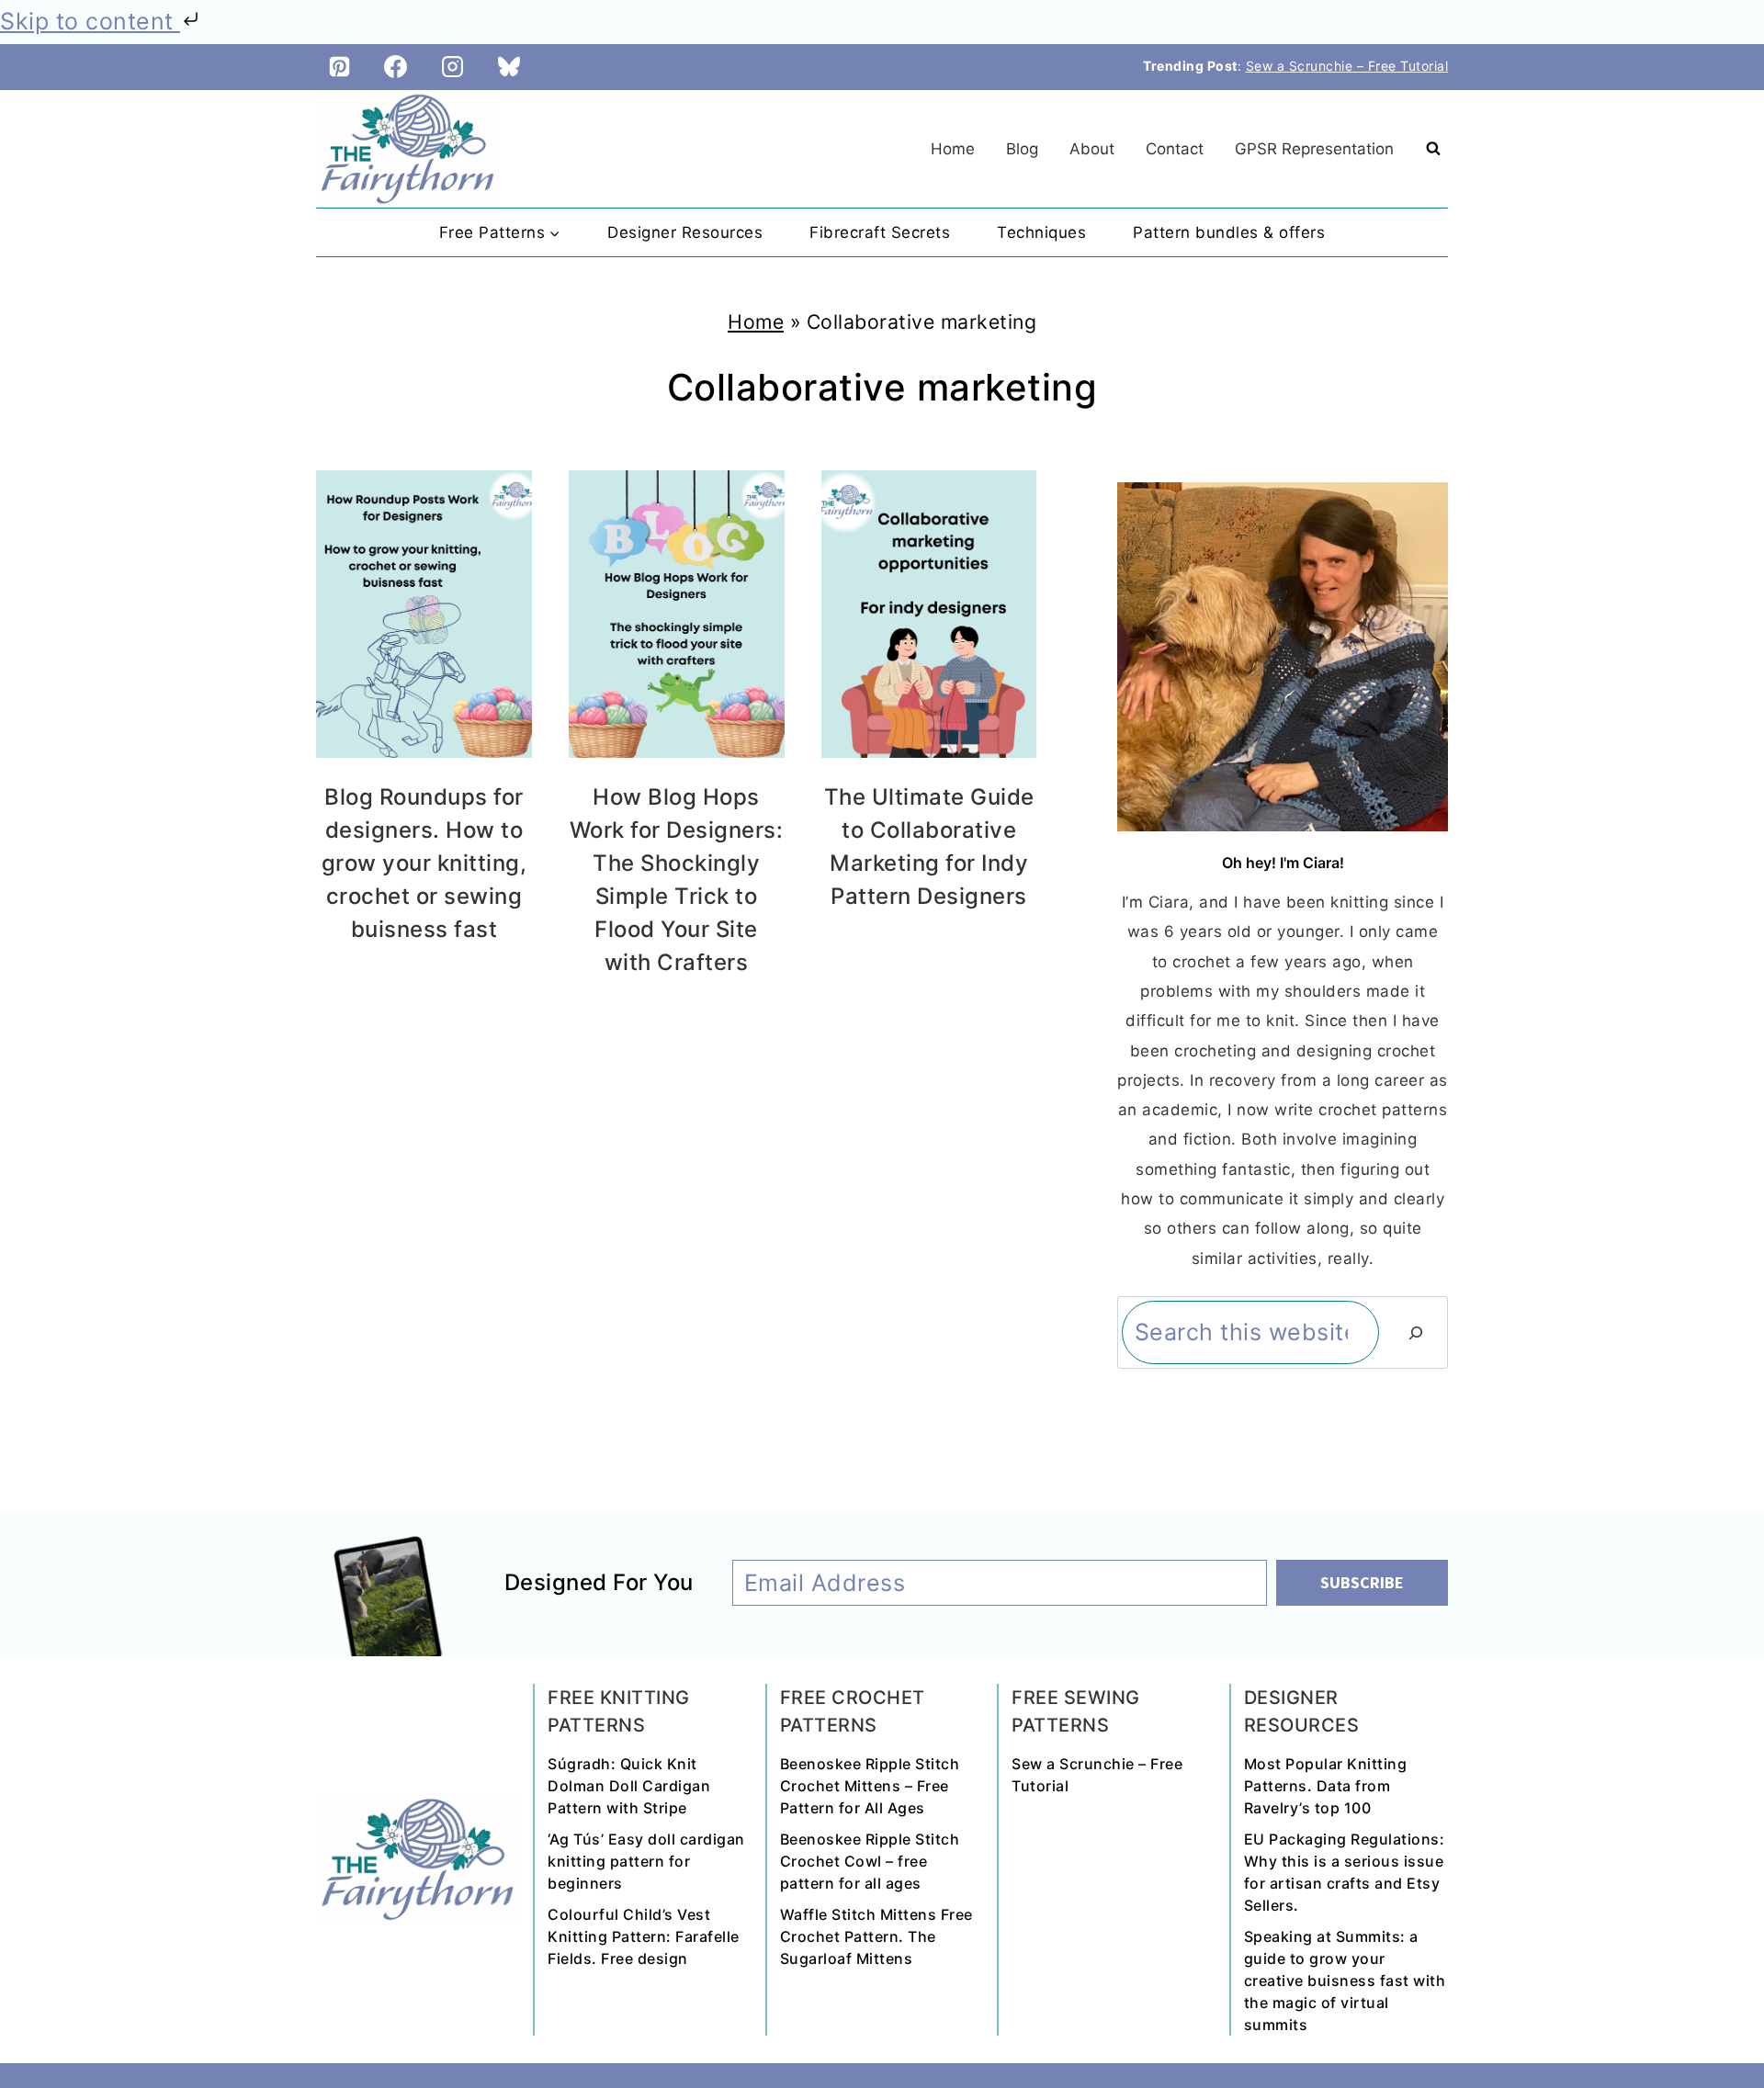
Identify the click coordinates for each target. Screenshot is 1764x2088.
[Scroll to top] (1714, 2010)
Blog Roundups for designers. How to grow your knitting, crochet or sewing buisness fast (424, 863)
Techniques (1041, 232)
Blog (1022, 149)
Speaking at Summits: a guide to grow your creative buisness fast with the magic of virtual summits (1345, 1981)
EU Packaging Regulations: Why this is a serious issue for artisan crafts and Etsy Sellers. (1345, 1872)
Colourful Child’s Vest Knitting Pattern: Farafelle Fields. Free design (644, 1936)
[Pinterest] (339, 67)
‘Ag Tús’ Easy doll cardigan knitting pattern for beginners (646, 1861)
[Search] (1416, 1333)
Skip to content (90, 21)
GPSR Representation (1314, 149)
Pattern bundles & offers (1229, 232)
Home (953, 149)
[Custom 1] (509, 67)
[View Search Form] (1433, 149)
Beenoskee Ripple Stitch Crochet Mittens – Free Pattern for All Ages (870, 1786)
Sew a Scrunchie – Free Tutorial (1347, 66)
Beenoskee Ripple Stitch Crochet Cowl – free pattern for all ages (870, 1861)
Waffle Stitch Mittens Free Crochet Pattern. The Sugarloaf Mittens (876, 1936)
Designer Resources (685, 232)
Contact (1175, 149)
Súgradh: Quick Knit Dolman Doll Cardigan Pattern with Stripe (629, 1786)
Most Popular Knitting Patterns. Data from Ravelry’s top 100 (1326, 1786)
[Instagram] (453, 67)
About (1092, 149)
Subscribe (1362, 1582)
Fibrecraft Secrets (880, 232)
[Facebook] (396, 67)
